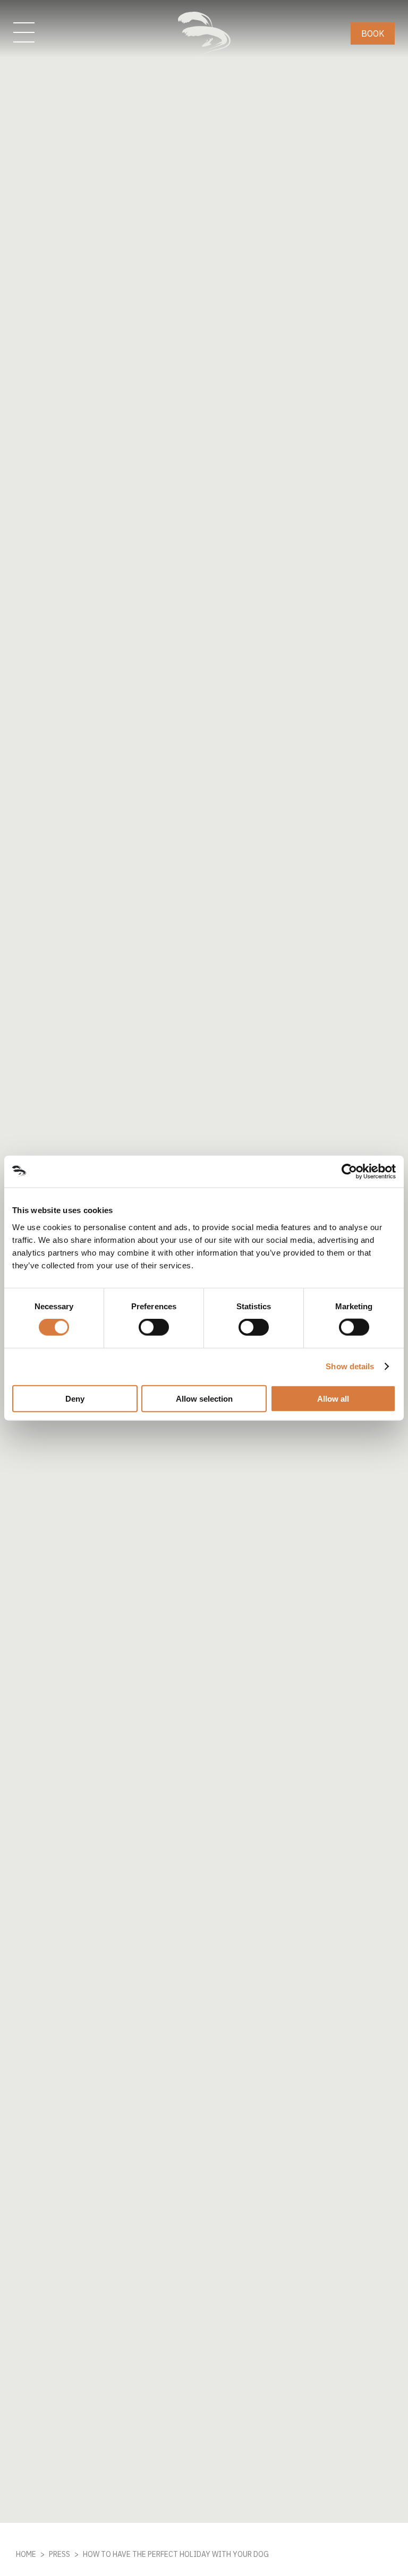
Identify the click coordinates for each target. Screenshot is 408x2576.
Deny (75, 1398)
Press (59, 2554)
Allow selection (204, 1398)
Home (26, 2554)
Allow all (333, 1398)
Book (373, 33)
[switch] (154, 1327)
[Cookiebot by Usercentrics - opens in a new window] (349, 1172)
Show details (350, 1366)
